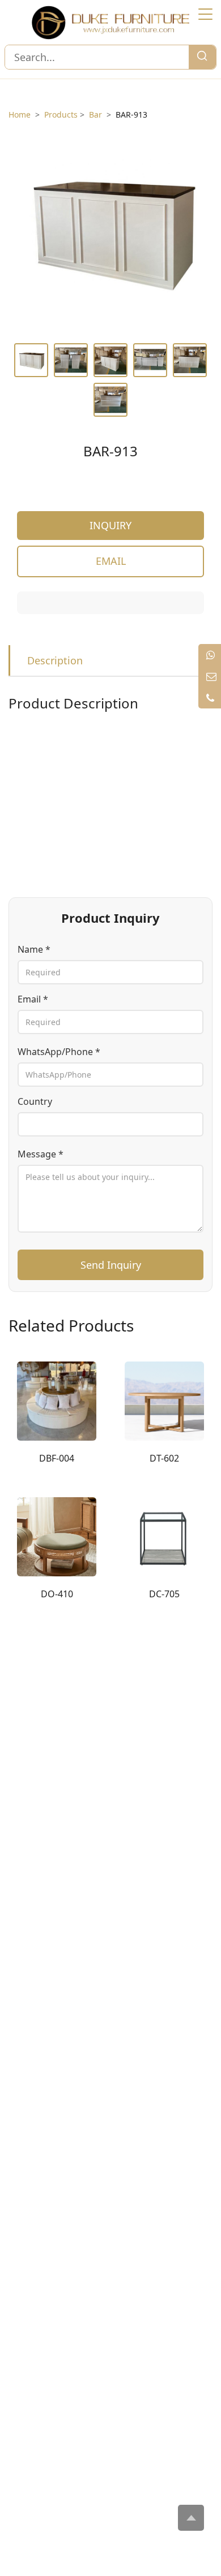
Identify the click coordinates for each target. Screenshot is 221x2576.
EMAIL (111, 561)
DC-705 (164, 1594)
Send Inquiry (111, 1265)
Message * (41, 1154)
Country (35, 1101)
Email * (33, 999)
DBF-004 (57, 1458)
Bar (95, 114)
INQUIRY (110, 525)
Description (55, 660)
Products (61, 114)
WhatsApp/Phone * (59, 1052)
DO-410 (57, 1594)
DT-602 (164, 1458)
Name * (34, 949)
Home (20, 114)
